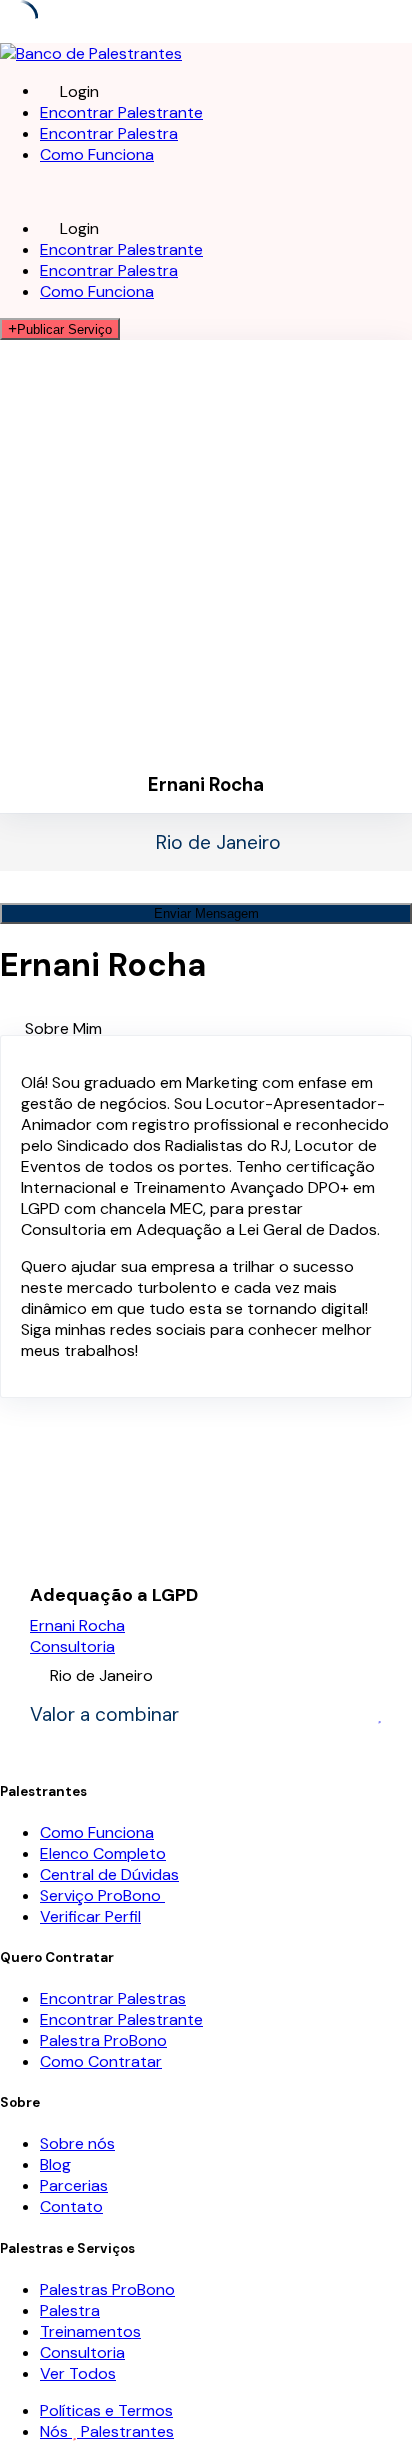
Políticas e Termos (106, 2410)
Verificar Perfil (90, 1916)
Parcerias (74, 2185)
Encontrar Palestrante (121, 112)
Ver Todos (78, 2373)
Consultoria (72, 1646)
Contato (71, 2206)
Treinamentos (90, 2331)
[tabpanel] (206, 1216)
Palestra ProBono (103, 2040)
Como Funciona (97, 154)
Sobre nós (77, 2143)
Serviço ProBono (102, 1895)
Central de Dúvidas (109, 1874)
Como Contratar (101, 2061)
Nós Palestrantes (107, 2431)
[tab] (218, 1028)
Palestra (70, 2310)
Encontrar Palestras (113, 1998)
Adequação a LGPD (114, 1595)
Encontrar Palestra (109, 133)
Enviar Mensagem (206, 913)
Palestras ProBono (107, 2289)
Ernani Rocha (77, 1625)
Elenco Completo (103, 1853)
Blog (55, 2164)
